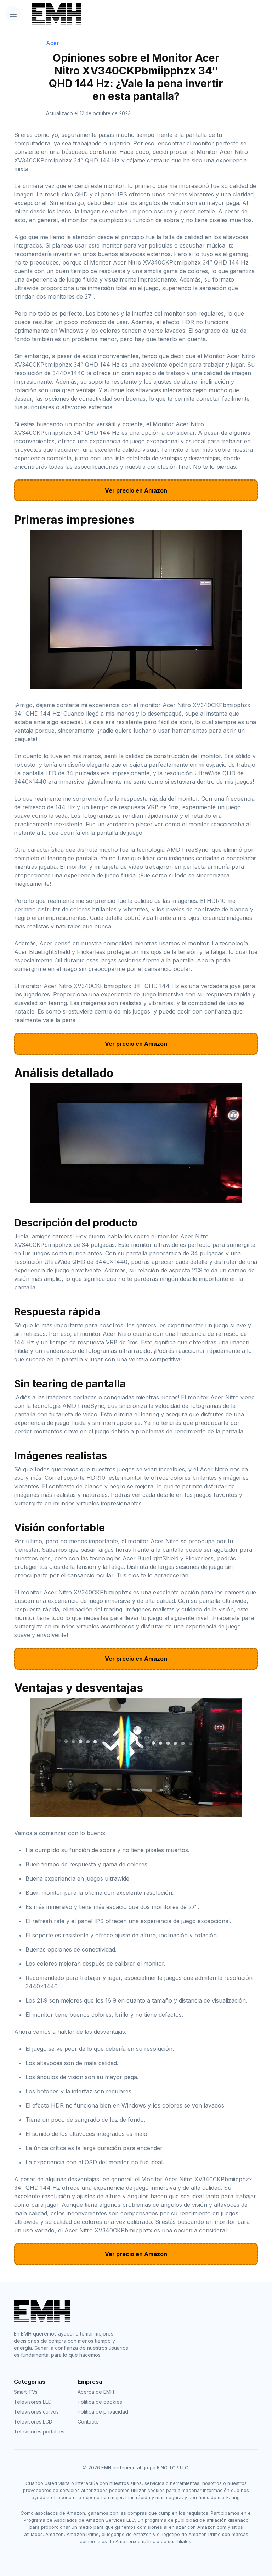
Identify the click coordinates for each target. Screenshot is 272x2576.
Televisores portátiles (39, 2431)
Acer (53, 43)
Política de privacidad (103, 2412)
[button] (13, 14)
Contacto (88, 2422)
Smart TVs (26, 2392)
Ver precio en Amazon (136, 490)
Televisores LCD (33, 2422)
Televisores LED (33, 2402)
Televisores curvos (36, 2412)
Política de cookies (100, 2402)
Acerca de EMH (96, 2392)
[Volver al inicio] (117, 14)
